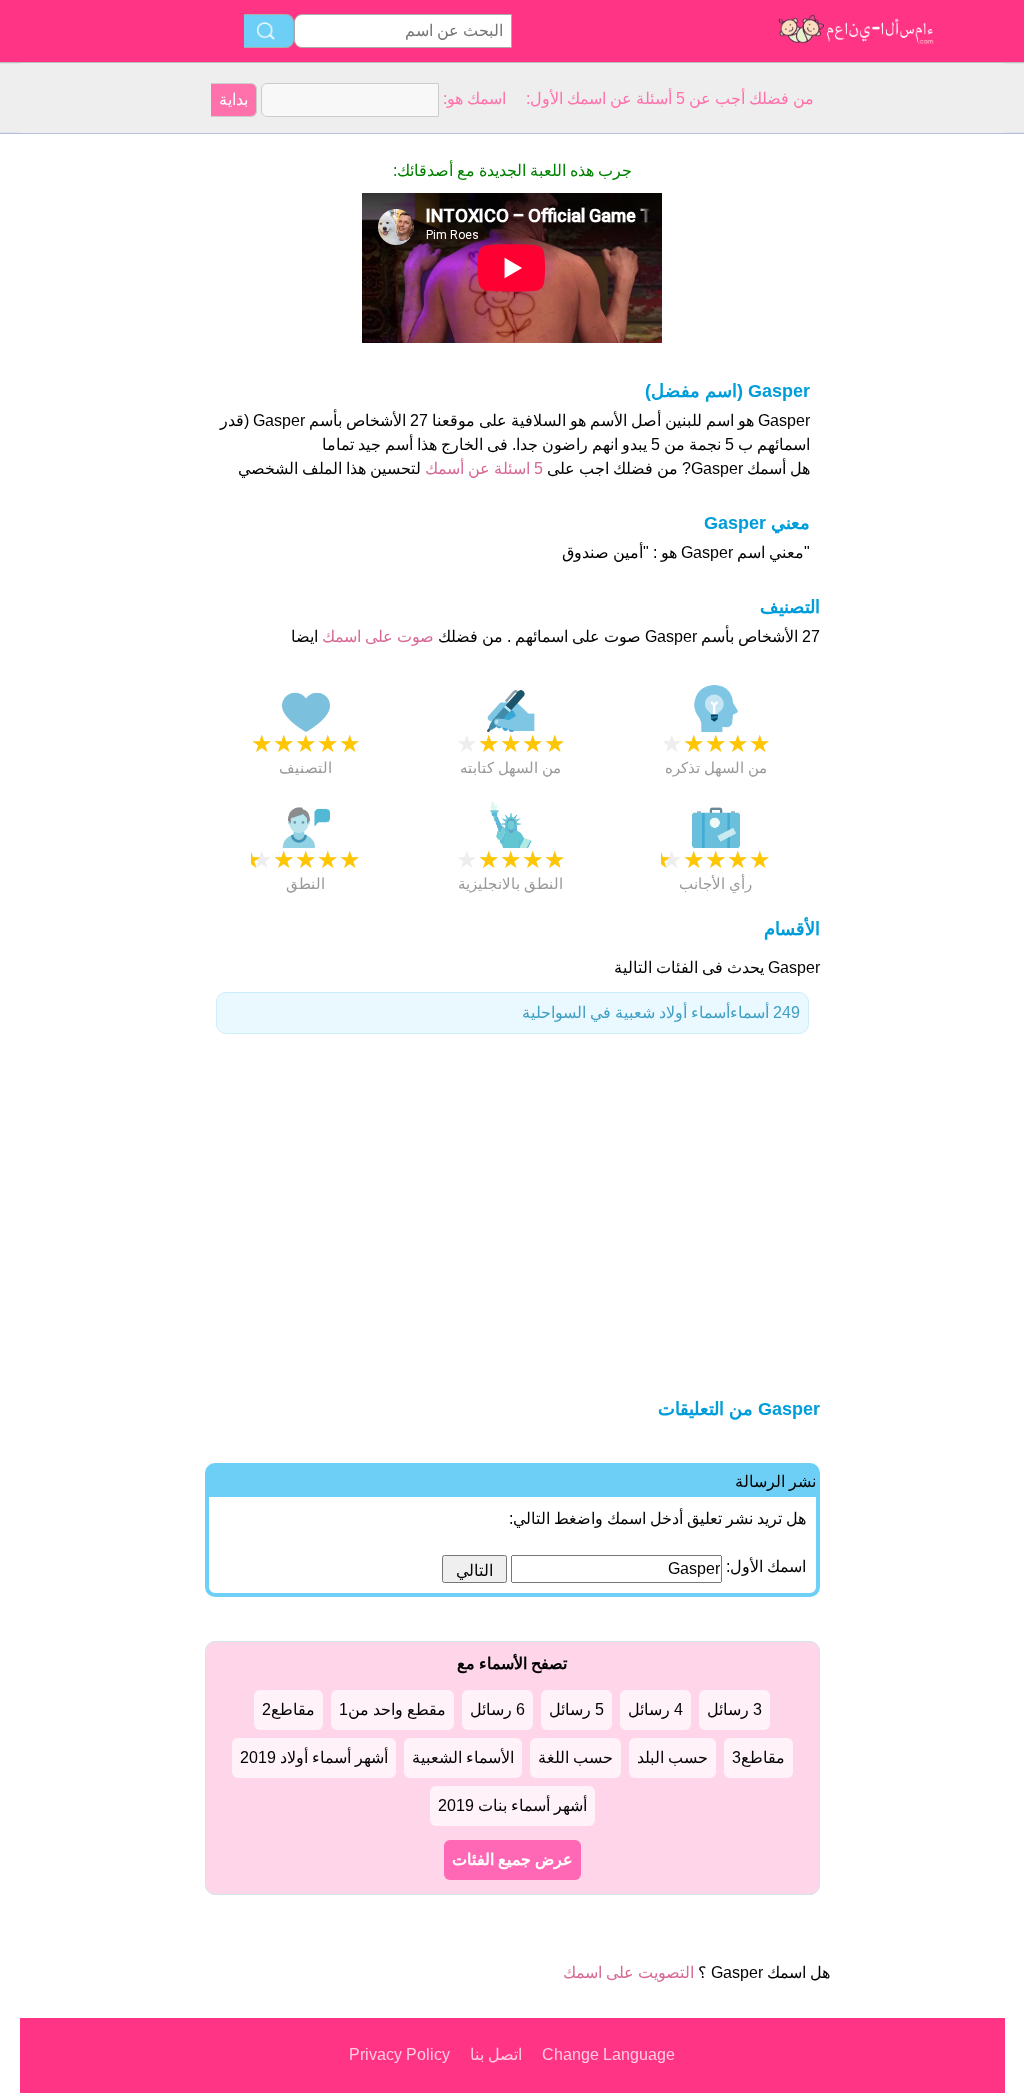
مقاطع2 (288, 1709)
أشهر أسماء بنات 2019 (512, 1805)
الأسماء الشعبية (463, 1757)
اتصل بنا (496, 2054)
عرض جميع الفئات (512, 1859)
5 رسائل (576, 1709)
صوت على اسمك (376, 636)
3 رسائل (734, 1709)
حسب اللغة (575, 1757)
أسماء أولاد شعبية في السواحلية (661, 1012)
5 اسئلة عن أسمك (482, 468)
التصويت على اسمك (628, 1972)
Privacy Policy (399, 2054)
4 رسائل (655, 1709)
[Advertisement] (100, 434)
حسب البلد (672, 1757)
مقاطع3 (758, 1757)
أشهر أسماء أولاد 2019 (314, 1757)
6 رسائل (497, 1709)
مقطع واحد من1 (392, 1709)
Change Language (608, 2054)
